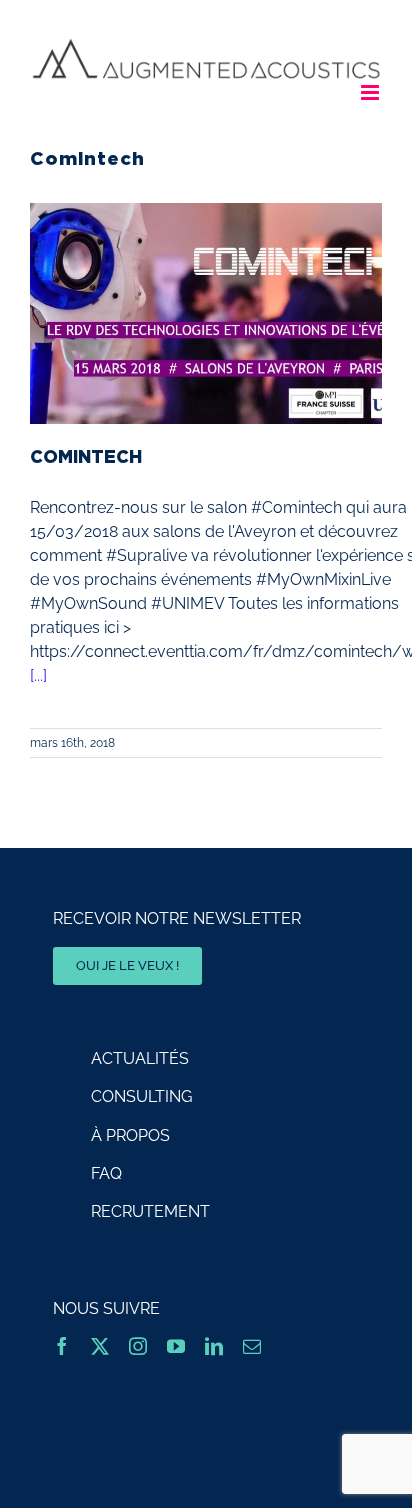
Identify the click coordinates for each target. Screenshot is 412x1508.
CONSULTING (141, 1096)
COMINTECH (86, 456)
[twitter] (100, 1346)
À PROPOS (130, 1135)
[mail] (252, 1346)
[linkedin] (214, 1346)
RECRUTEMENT (150, 1211)
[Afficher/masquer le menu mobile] (371, 92)
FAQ (106, 1173)
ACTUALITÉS (140, 1058)
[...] (38, 675)
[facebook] (62, 1346)
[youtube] (176, 1346)
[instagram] (138, 1346)
